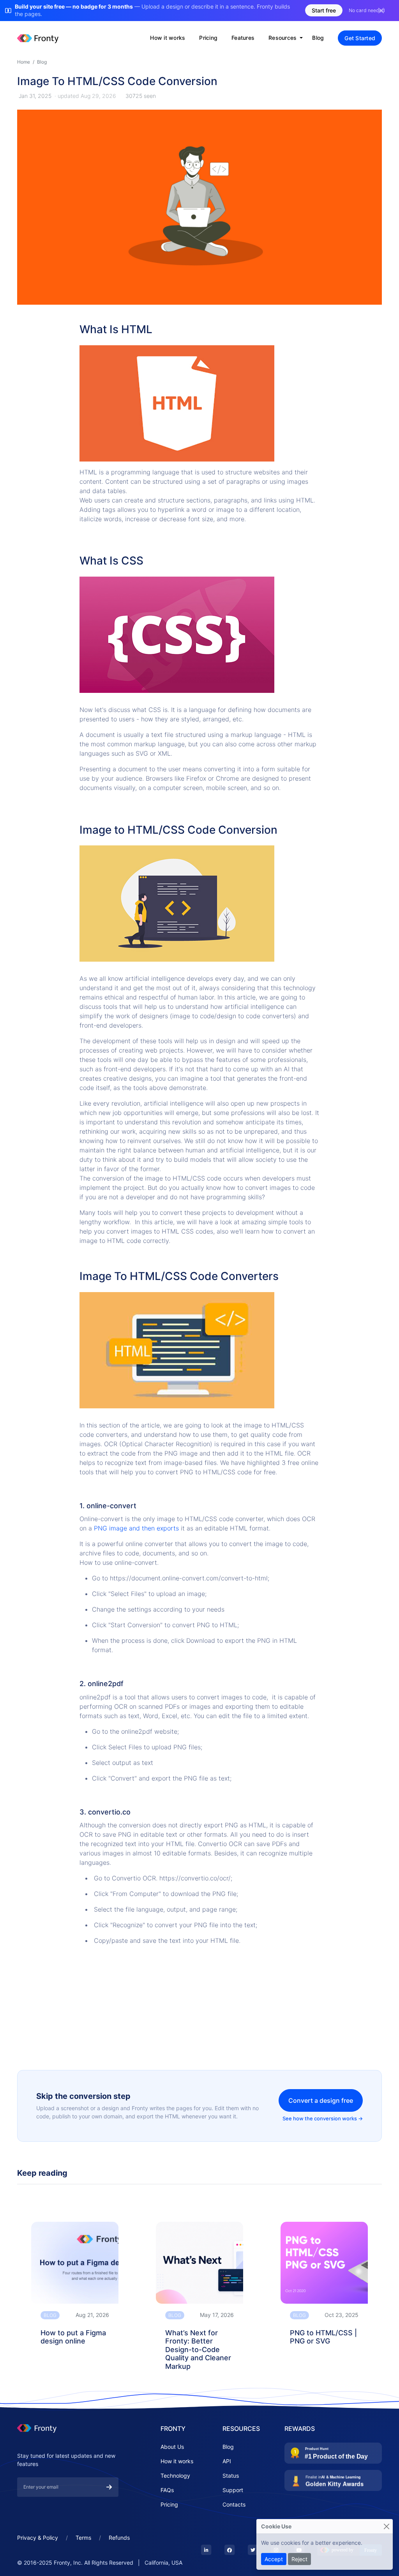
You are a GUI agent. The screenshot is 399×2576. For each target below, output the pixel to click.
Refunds (119, 2538)
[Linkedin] (206, 2550)
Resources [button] (283, 38)
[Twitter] (253, 2550)
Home (24, 62)
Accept (274, 2559)
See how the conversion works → (323, 2118)
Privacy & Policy (38, 2538)
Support (233, 2490)
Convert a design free (321, 2100)
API (227, 2461)
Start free (324, 10)
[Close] (386, 2526)
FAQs (167, 2490)
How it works (168, 38)
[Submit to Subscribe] (109, 2487)
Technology (175, 2476)
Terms (83, 2538)
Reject (299, 2559)
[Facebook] (230, 2550)
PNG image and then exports (137, 1528)
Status (231, 2476)
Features (243, 38)
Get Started (360, 38)
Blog (318, 38)
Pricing (208, 38)
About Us (172, 2447)
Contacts (234, 2504)
